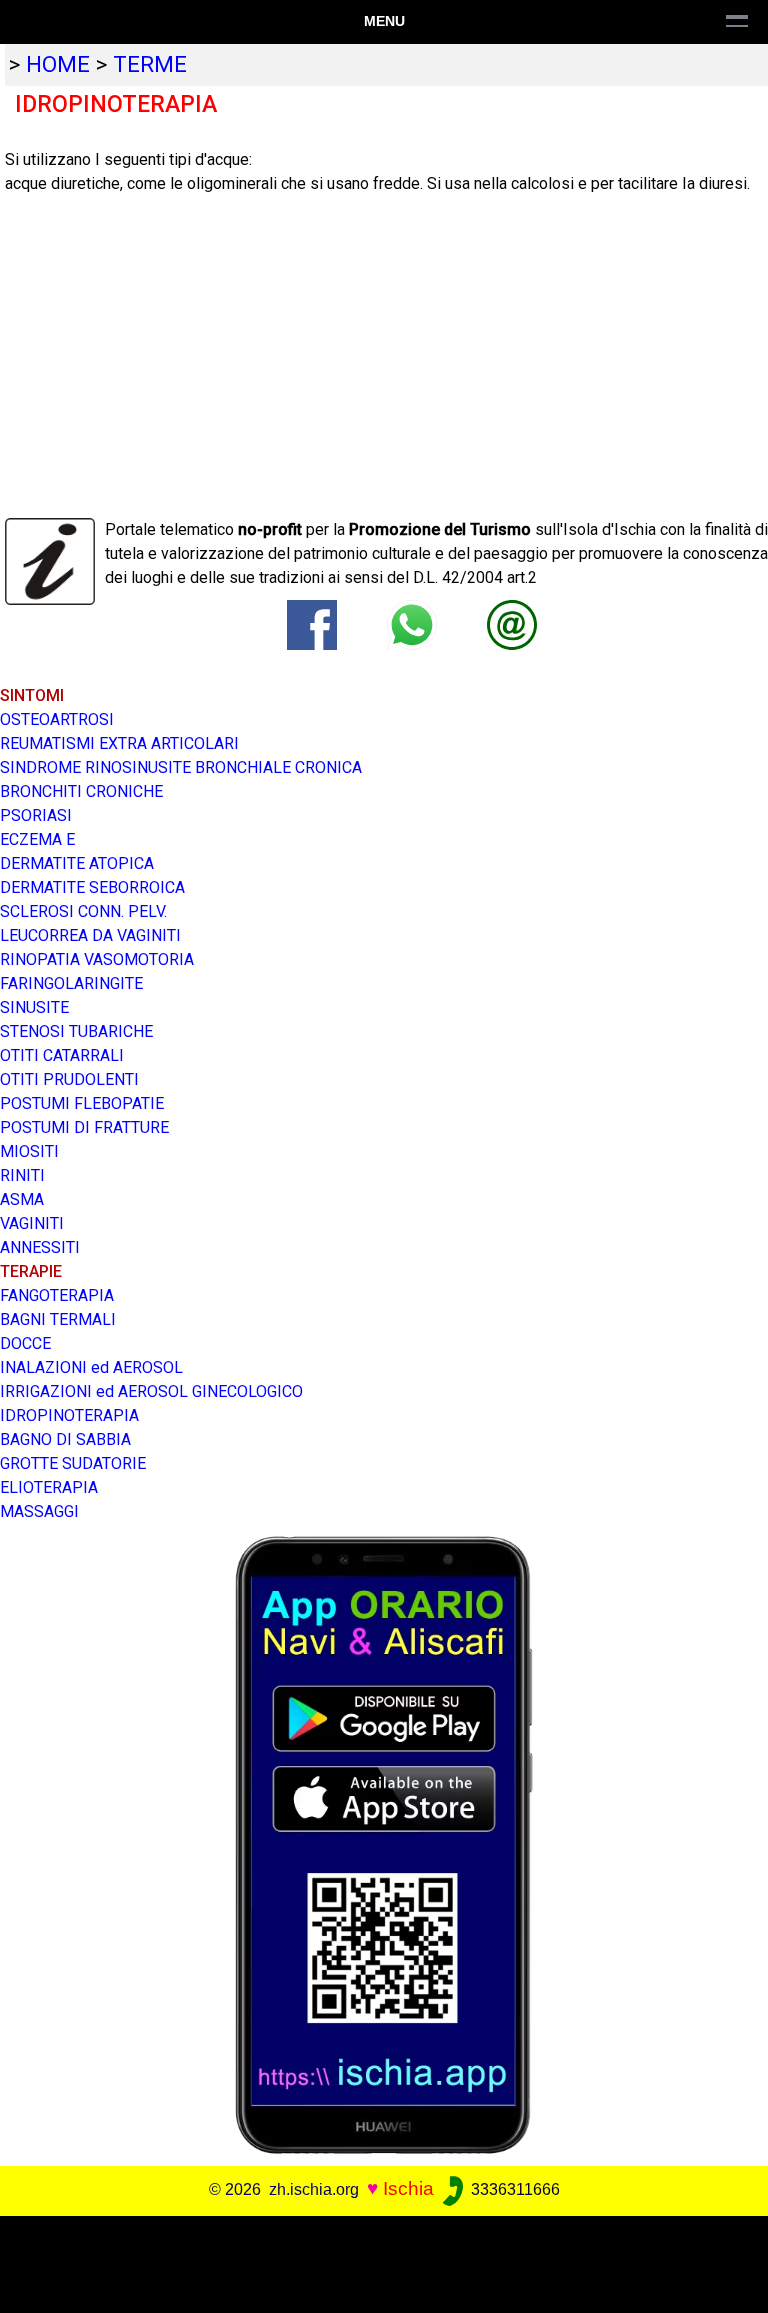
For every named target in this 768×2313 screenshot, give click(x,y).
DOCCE (25, 1343)
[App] (384, 1843)
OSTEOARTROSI (57, 719)
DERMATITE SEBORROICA (92, 887)
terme (150, 64)
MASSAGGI (39, 1511)
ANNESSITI (40, 1247)
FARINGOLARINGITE (71, 983)
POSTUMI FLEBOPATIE (82, 1103)
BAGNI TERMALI (58, 1319)
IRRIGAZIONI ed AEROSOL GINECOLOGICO (151, 1391)
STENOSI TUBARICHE (76, 1031)
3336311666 (513, 2189)
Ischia (408, 2188)
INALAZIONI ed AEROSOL (91, 1367)
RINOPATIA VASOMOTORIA (97, 959)
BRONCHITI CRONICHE (81, 791)
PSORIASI (36, 815)
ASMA (22, 1199)
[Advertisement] (376, 2261)
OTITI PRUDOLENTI (69, 1079)
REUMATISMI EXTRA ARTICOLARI (119, 743)
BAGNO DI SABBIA (65, 1439)
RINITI (22, 1175)
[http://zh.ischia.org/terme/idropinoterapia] (512, 623)
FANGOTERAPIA (57, 1295)
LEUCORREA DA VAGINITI (90, 935)
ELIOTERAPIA (49, 1487)
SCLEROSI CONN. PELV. (83, 911)
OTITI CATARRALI (62, 1055)
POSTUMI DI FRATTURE (84, 1127)
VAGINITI (32, 1223)
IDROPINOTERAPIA (69, 1415)
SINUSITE (34, 1007)
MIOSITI (29, 1151)
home (58, 64)
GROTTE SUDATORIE (73, 1463)
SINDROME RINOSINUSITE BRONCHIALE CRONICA (181, 767)
